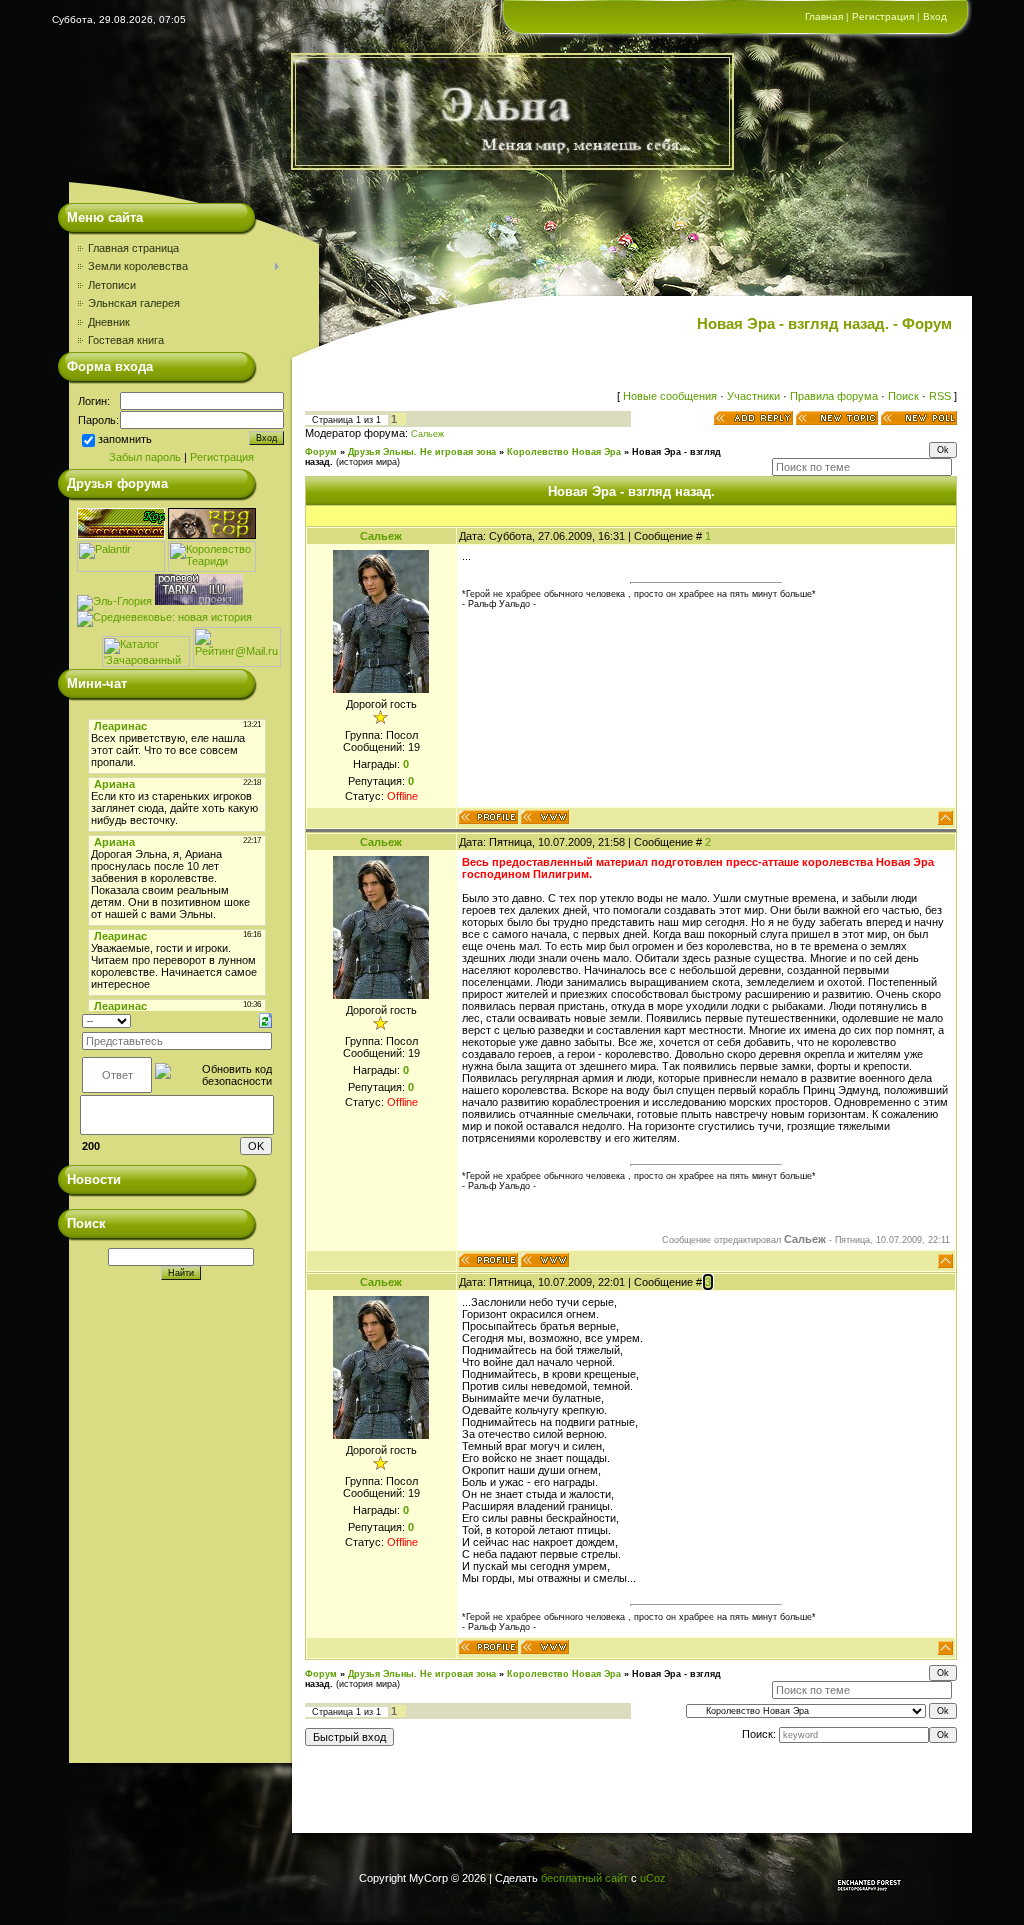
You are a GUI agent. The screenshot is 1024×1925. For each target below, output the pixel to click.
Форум (321, 452)
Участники (753, 396)
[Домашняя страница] (545, 817)
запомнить (125, 440)
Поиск (903, 396)
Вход (935, 16)
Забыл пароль (145, 457)
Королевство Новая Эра (564, 452)
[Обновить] (265, 1020)
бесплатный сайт (584, 1878)
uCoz (653, 1878)
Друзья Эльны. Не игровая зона (422, 452)
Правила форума (834, 396)
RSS (940, 396)
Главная (824, 16)
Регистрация (883, 16)
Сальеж (427, 434)
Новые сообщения (670, 396)
